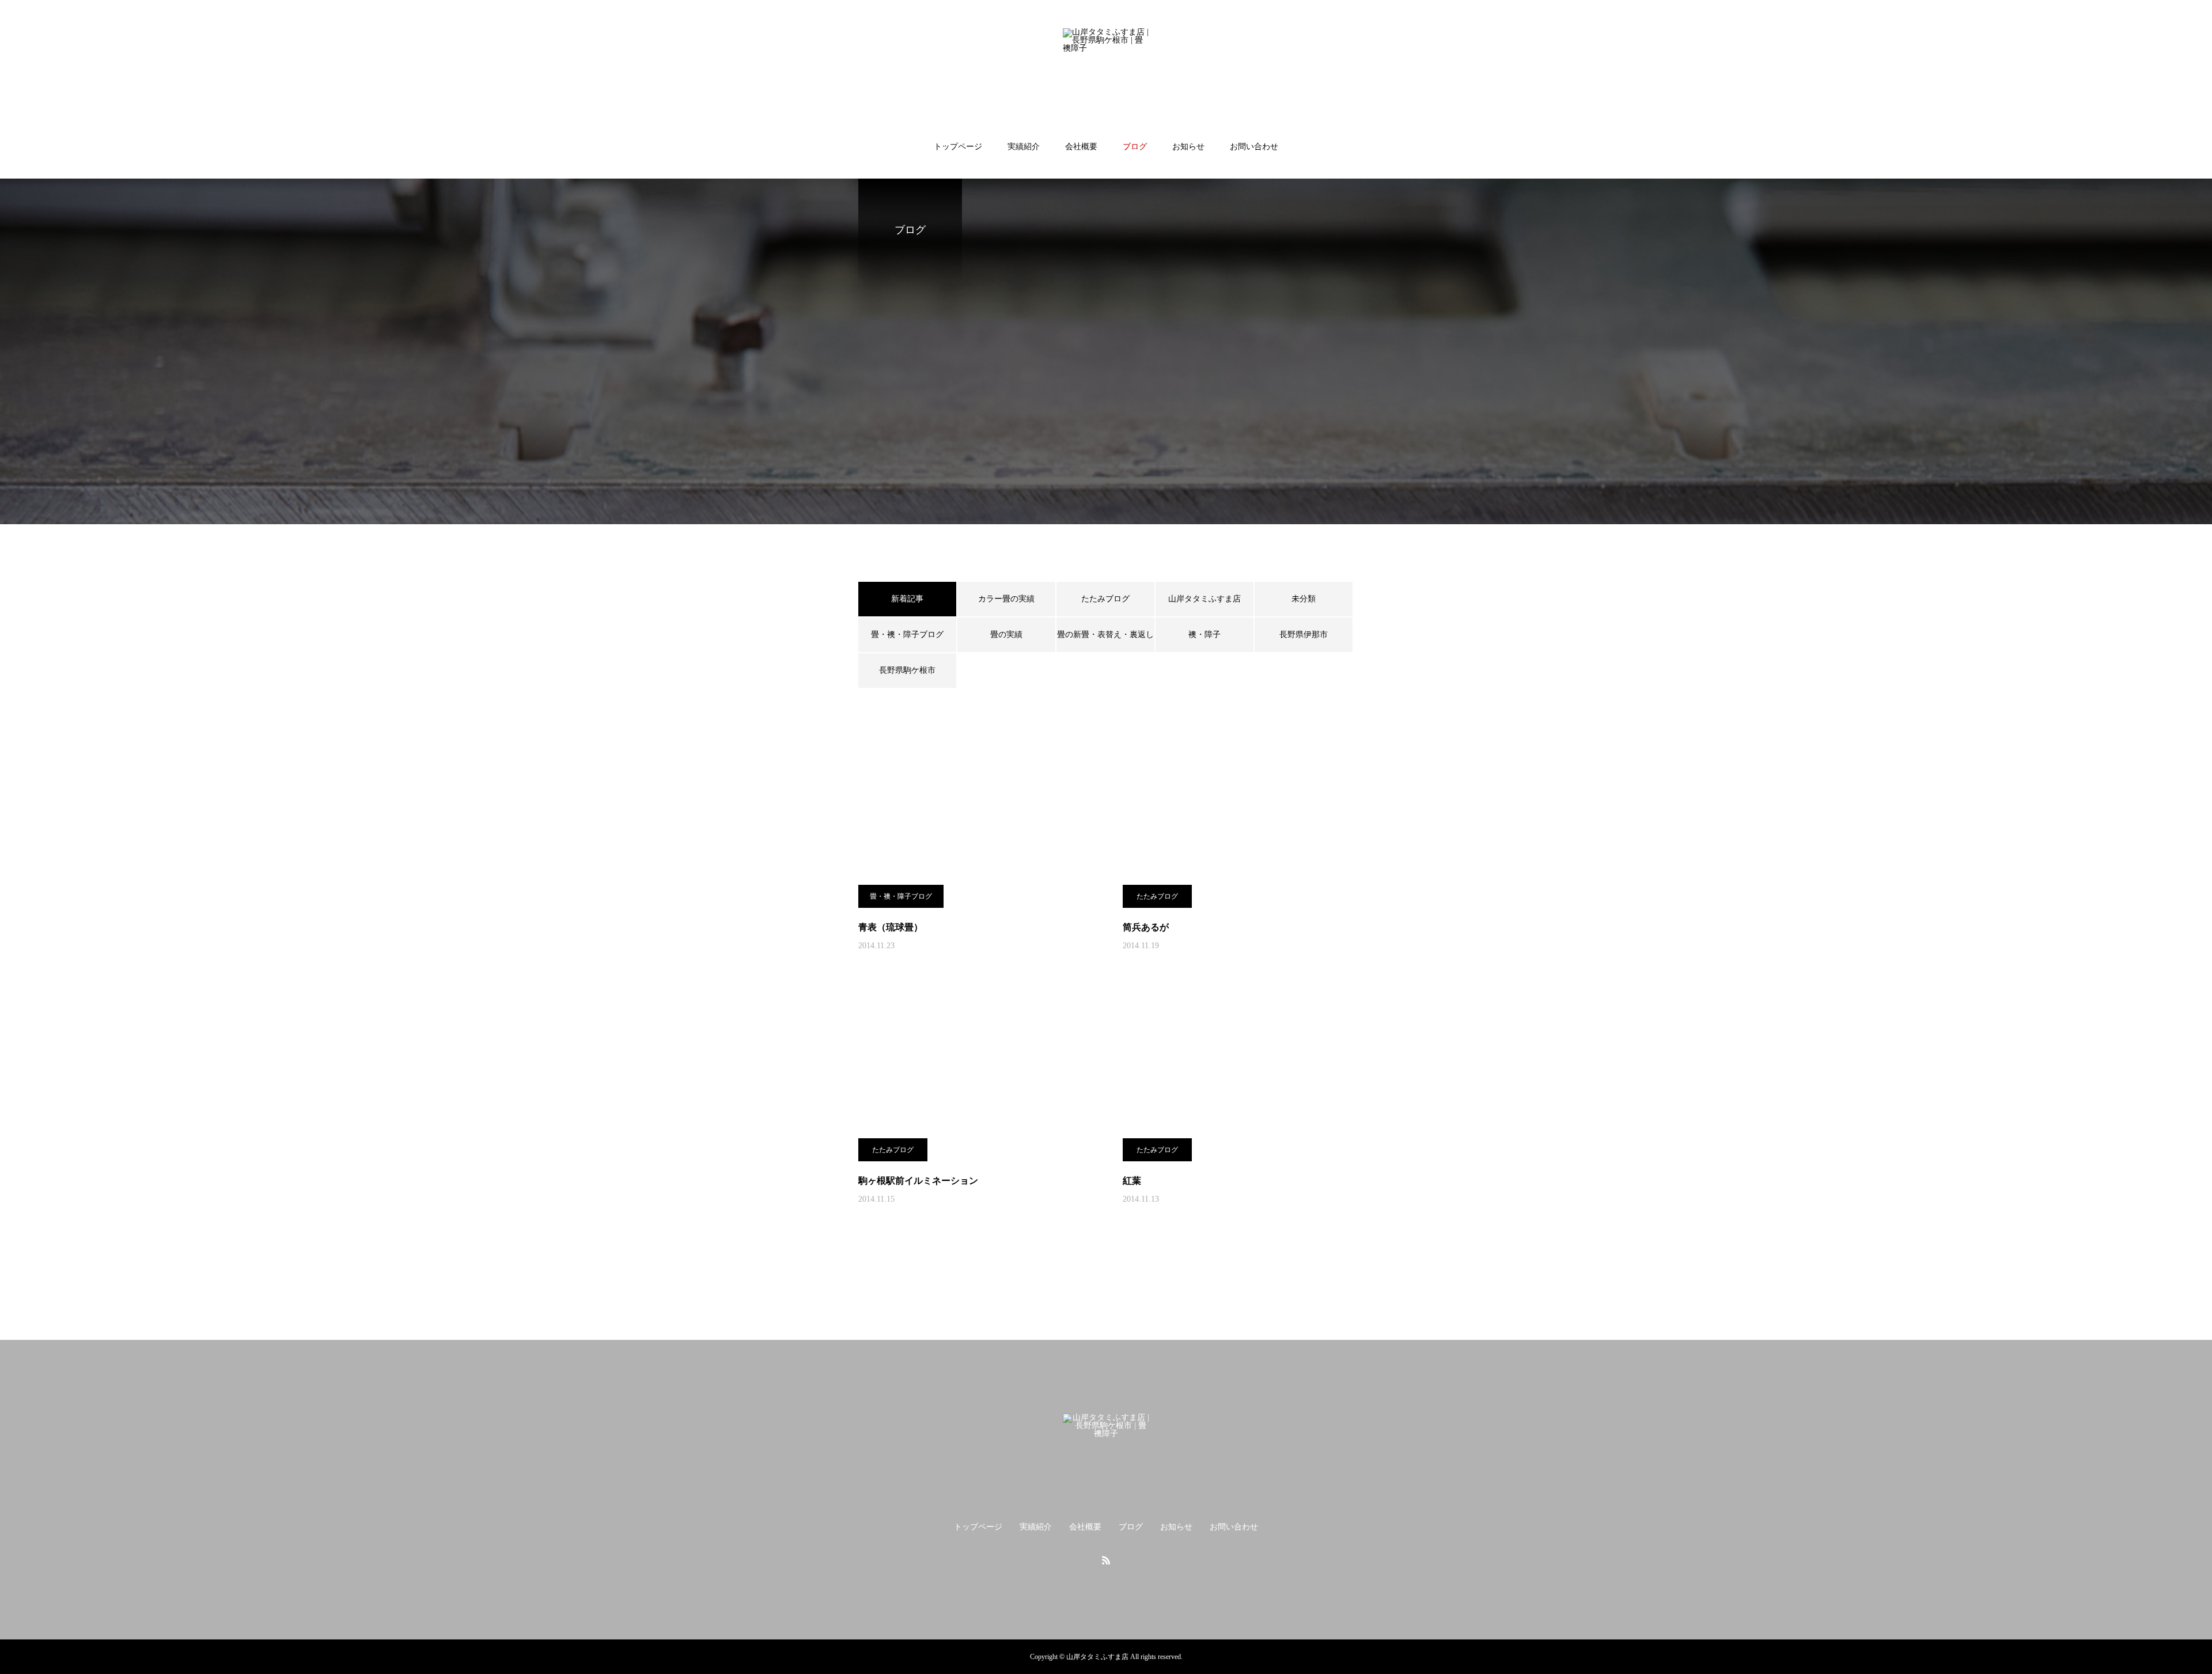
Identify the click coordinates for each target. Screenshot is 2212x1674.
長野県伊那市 (1304, 635)
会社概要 (1081, 147)
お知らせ (1188, 147)
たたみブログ (1105, 599)
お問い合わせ (1254, 147)
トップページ (958, 147)
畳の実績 (1006, 635)
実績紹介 (1024, 147)
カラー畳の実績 (1006, 599)
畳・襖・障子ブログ (907, 635)
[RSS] (1106, 1560)
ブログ (1135, 147)
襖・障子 (1205, 635)
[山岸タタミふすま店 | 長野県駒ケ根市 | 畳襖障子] (1106, 71)
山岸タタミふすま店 (1205, 599)
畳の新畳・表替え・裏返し (1105, 635)
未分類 (1304, 599)
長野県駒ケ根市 (907, 670)
